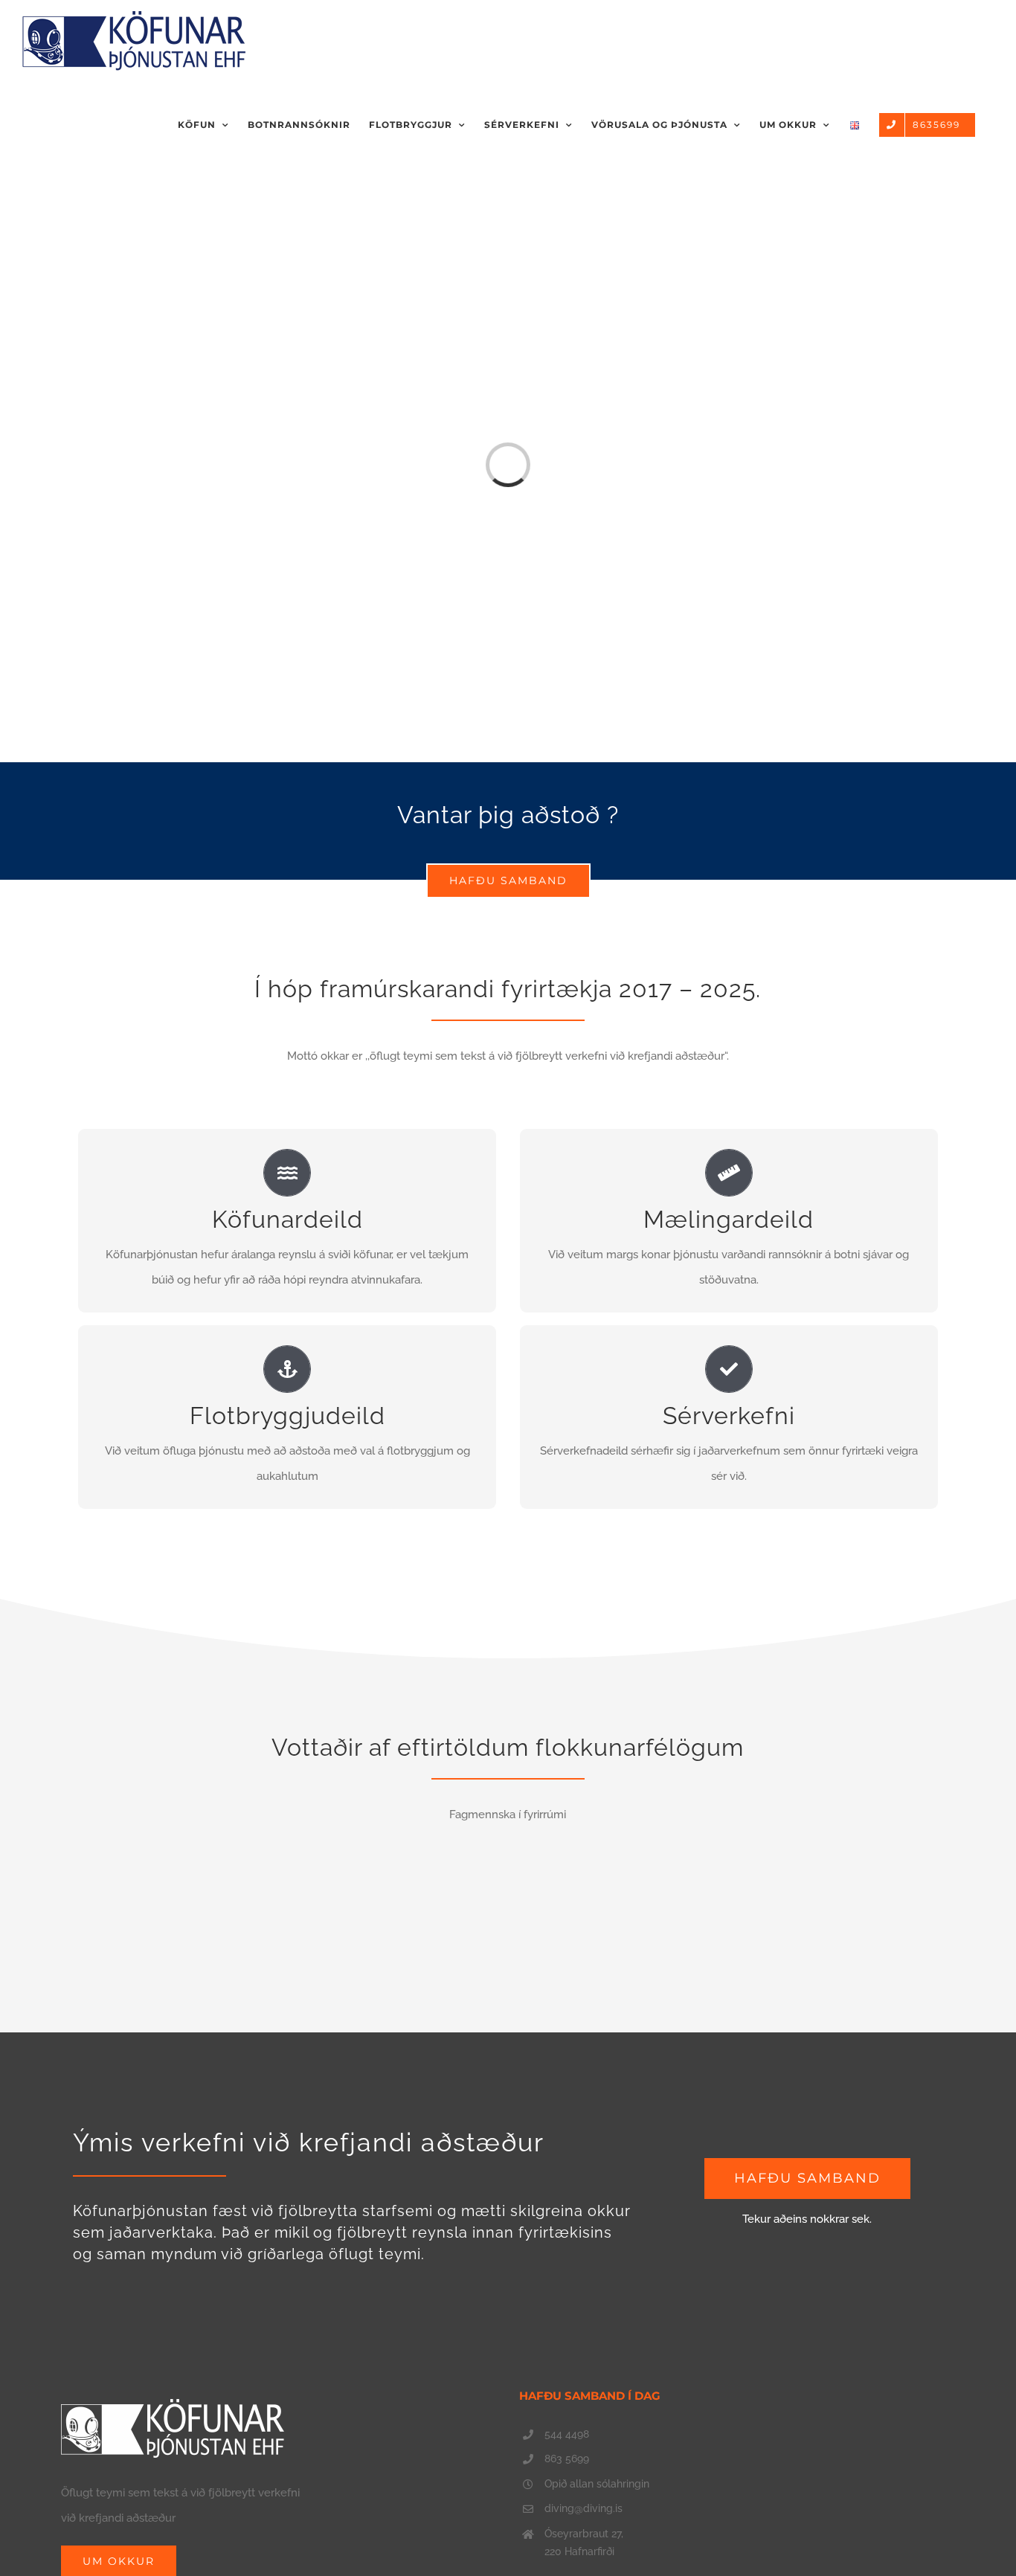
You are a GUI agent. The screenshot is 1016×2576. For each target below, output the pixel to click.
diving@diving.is (583, 2508)
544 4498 (567, 2434)
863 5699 (567, 2459)
